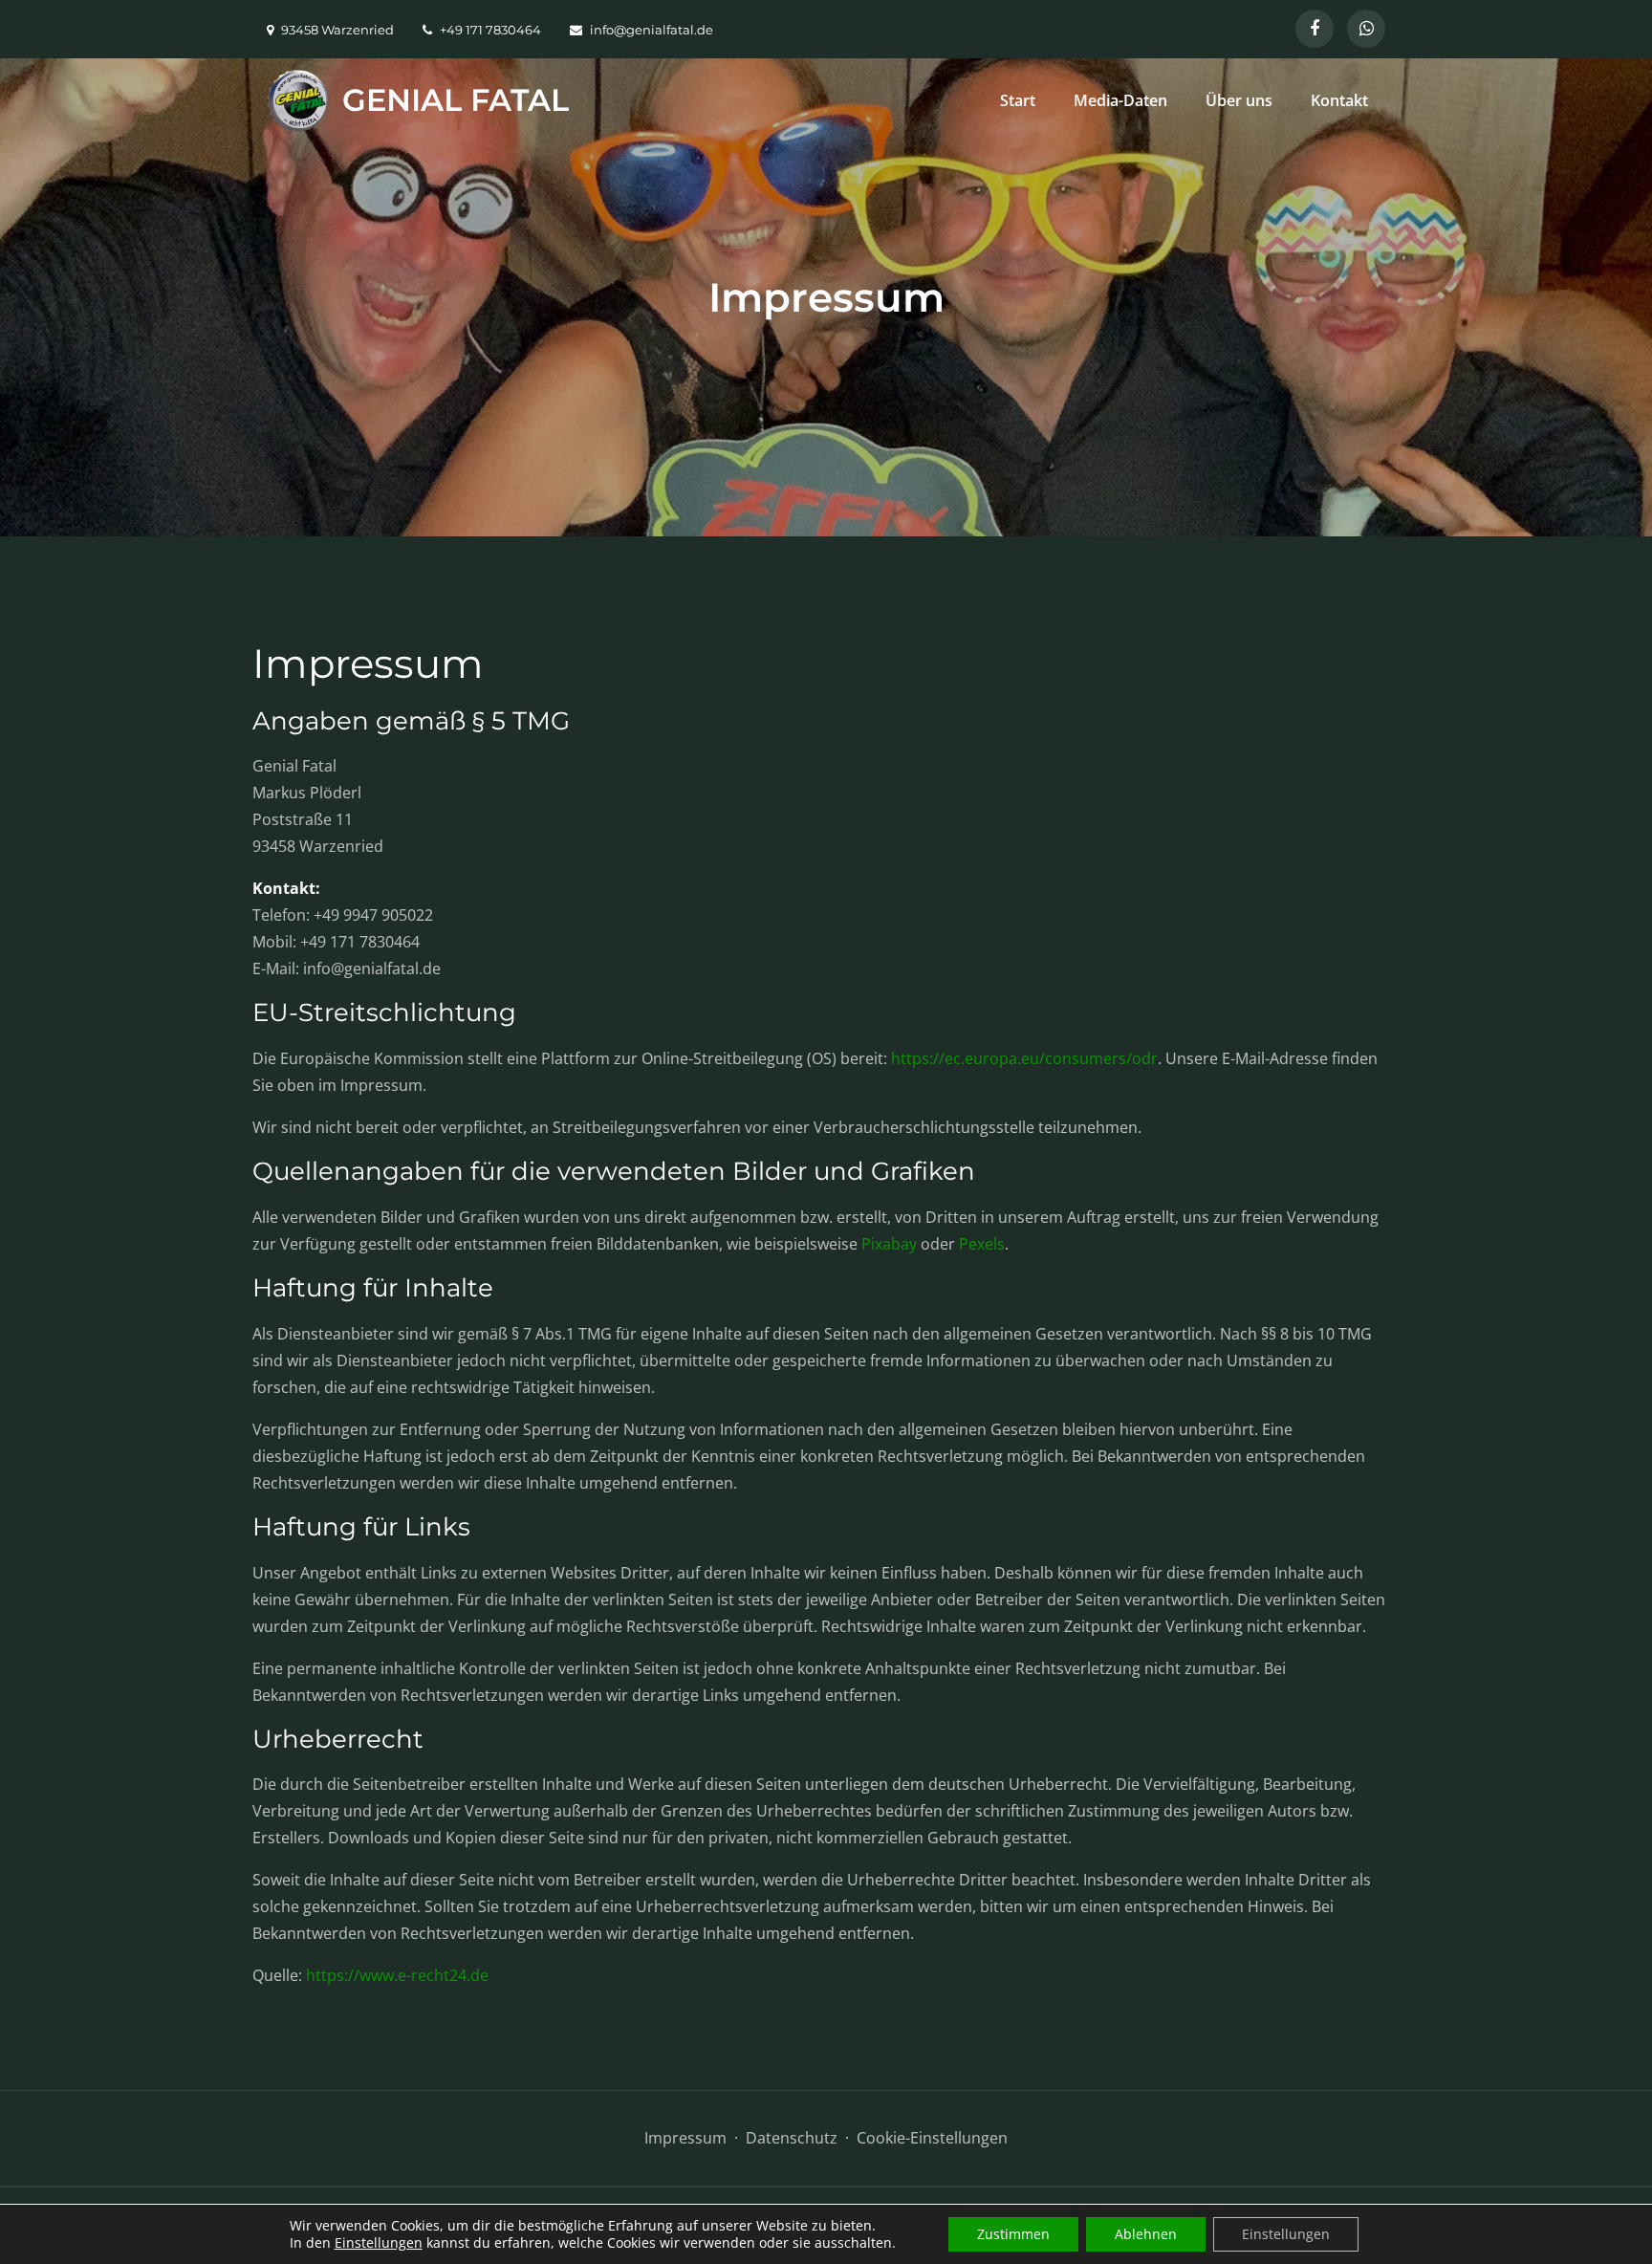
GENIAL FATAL (456, 100)
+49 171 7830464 (490, 30)
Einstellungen (1286, 2234)
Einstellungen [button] (379, 2242)
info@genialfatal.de (652, 30)
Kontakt (1339, 100)
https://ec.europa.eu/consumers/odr (1024, 1058)
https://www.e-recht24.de (397, 1975)
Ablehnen (1146, 2234)
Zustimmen (1013, 2234)
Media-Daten (1120, 100)
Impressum (685, 2138)
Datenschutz (792, 2138)
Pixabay (889, 1244)
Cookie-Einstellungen (932, 2138)
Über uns (1239, 100)
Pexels (982, 1244)
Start (1018, 100)
